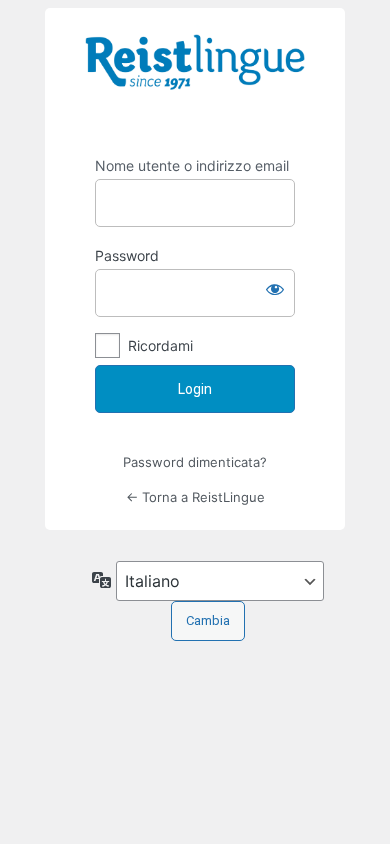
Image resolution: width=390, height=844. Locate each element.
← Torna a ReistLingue (195, 497)
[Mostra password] (275, 289)
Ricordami (160, 345)
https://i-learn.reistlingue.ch (195, 76)
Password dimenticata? (195, 462)
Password (127, 255)
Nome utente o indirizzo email (192, 165)
